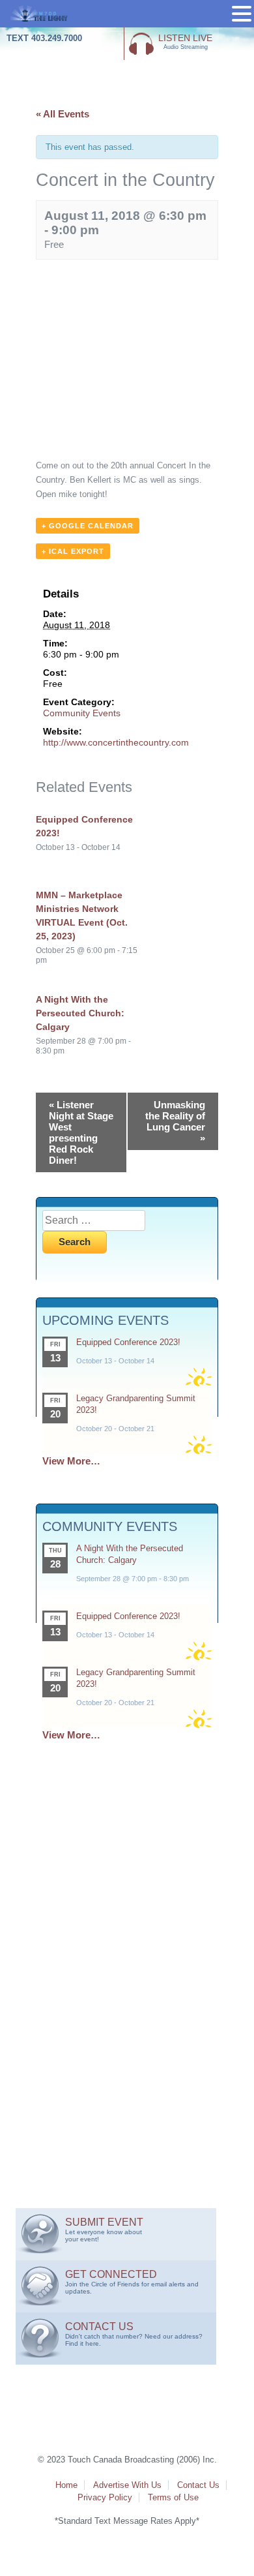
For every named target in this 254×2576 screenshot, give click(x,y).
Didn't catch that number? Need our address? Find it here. (134, 2334)
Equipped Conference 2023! (128, 1342)
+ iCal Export (73, 551)
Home (66, 2485)
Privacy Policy (105, 2497)
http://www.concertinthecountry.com (116, 742)
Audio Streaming (185, 41)
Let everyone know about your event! (104, 2230)
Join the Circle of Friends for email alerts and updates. (132, 2282)
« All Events (63, 114)
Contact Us (198, 2485)
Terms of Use (173, 2497)
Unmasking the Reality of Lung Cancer (175, 1121)
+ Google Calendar (88, 526)
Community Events (82, 713)
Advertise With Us (127, 2485)
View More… (71, 1461)
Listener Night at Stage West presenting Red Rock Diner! (81, 1132)
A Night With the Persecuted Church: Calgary (80, 1013)
